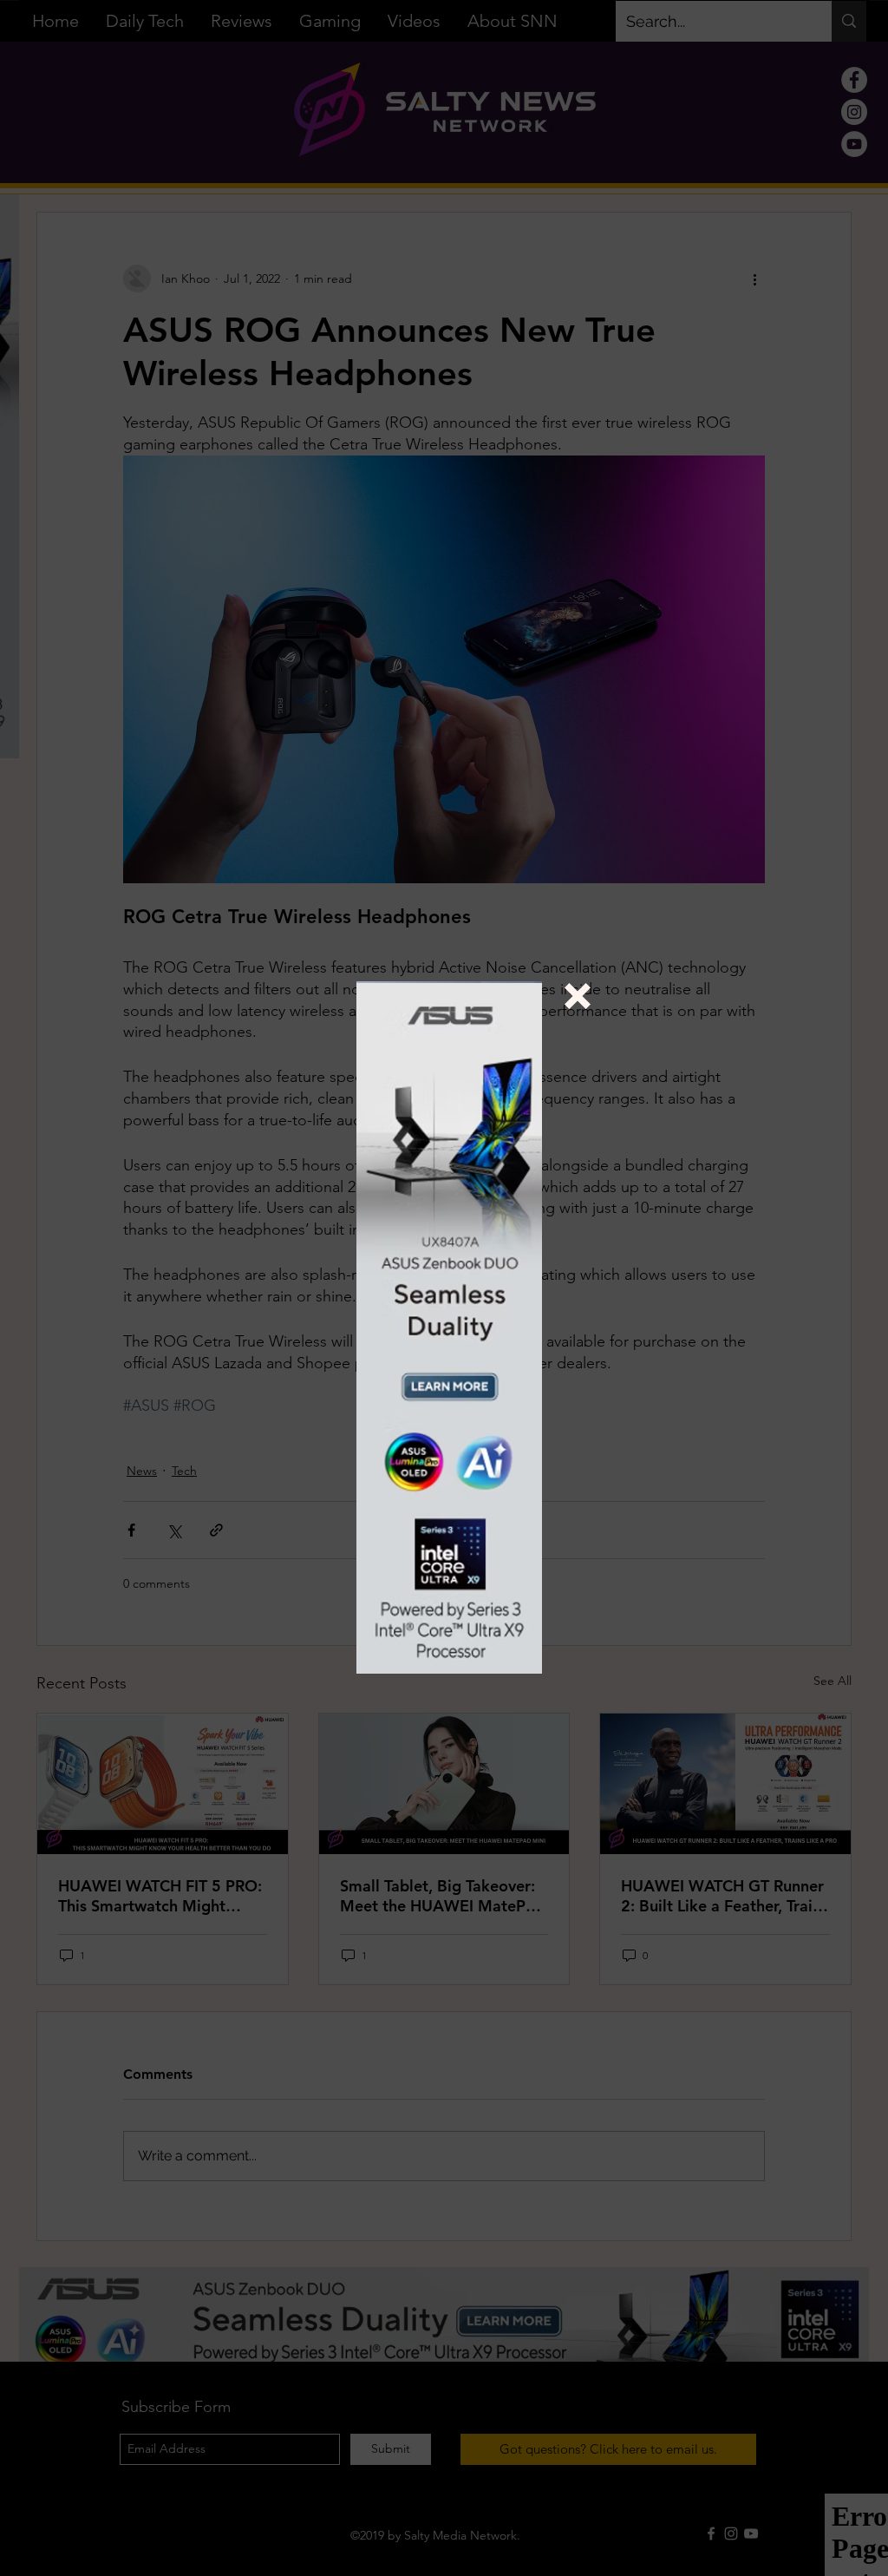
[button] (578, 996)
